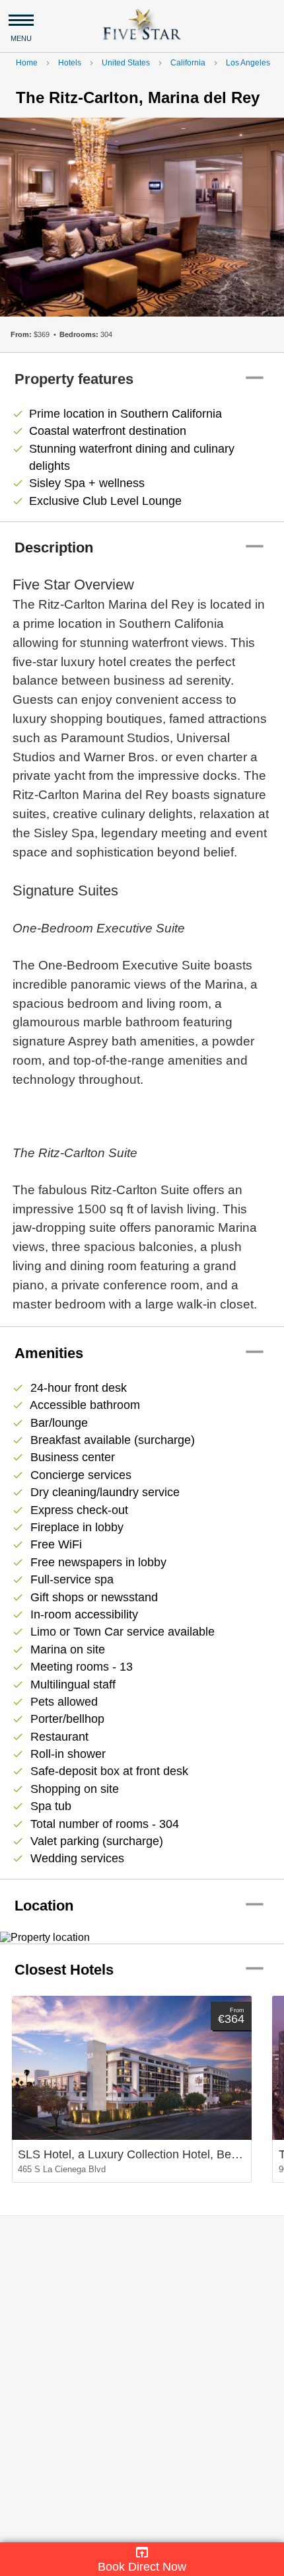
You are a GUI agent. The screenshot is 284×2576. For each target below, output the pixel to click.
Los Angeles (248, 63)
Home (27, 63)
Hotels (70, 63)
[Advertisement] (142, 2379)
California (188, 63)
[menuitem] (142, 2559)
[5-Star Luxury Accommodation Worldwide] (142, 23)
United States (126, 63)
